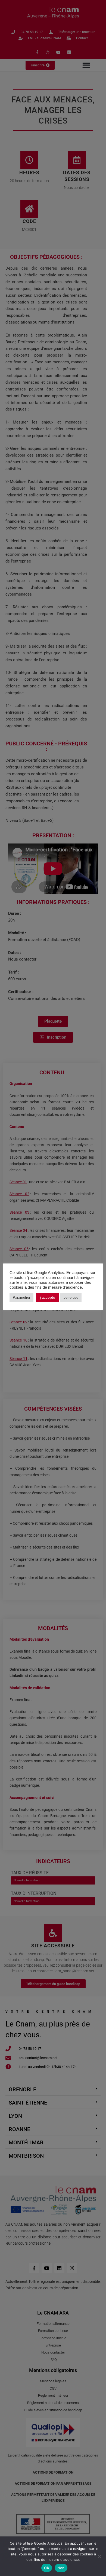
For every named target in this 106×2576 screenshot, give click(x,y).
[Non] (99, 2556)
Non (61, 2568)
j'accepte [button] (48, 1297)
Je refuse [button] (71, 1297)
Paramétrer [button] (21, 1297)
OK (47, 2568)
